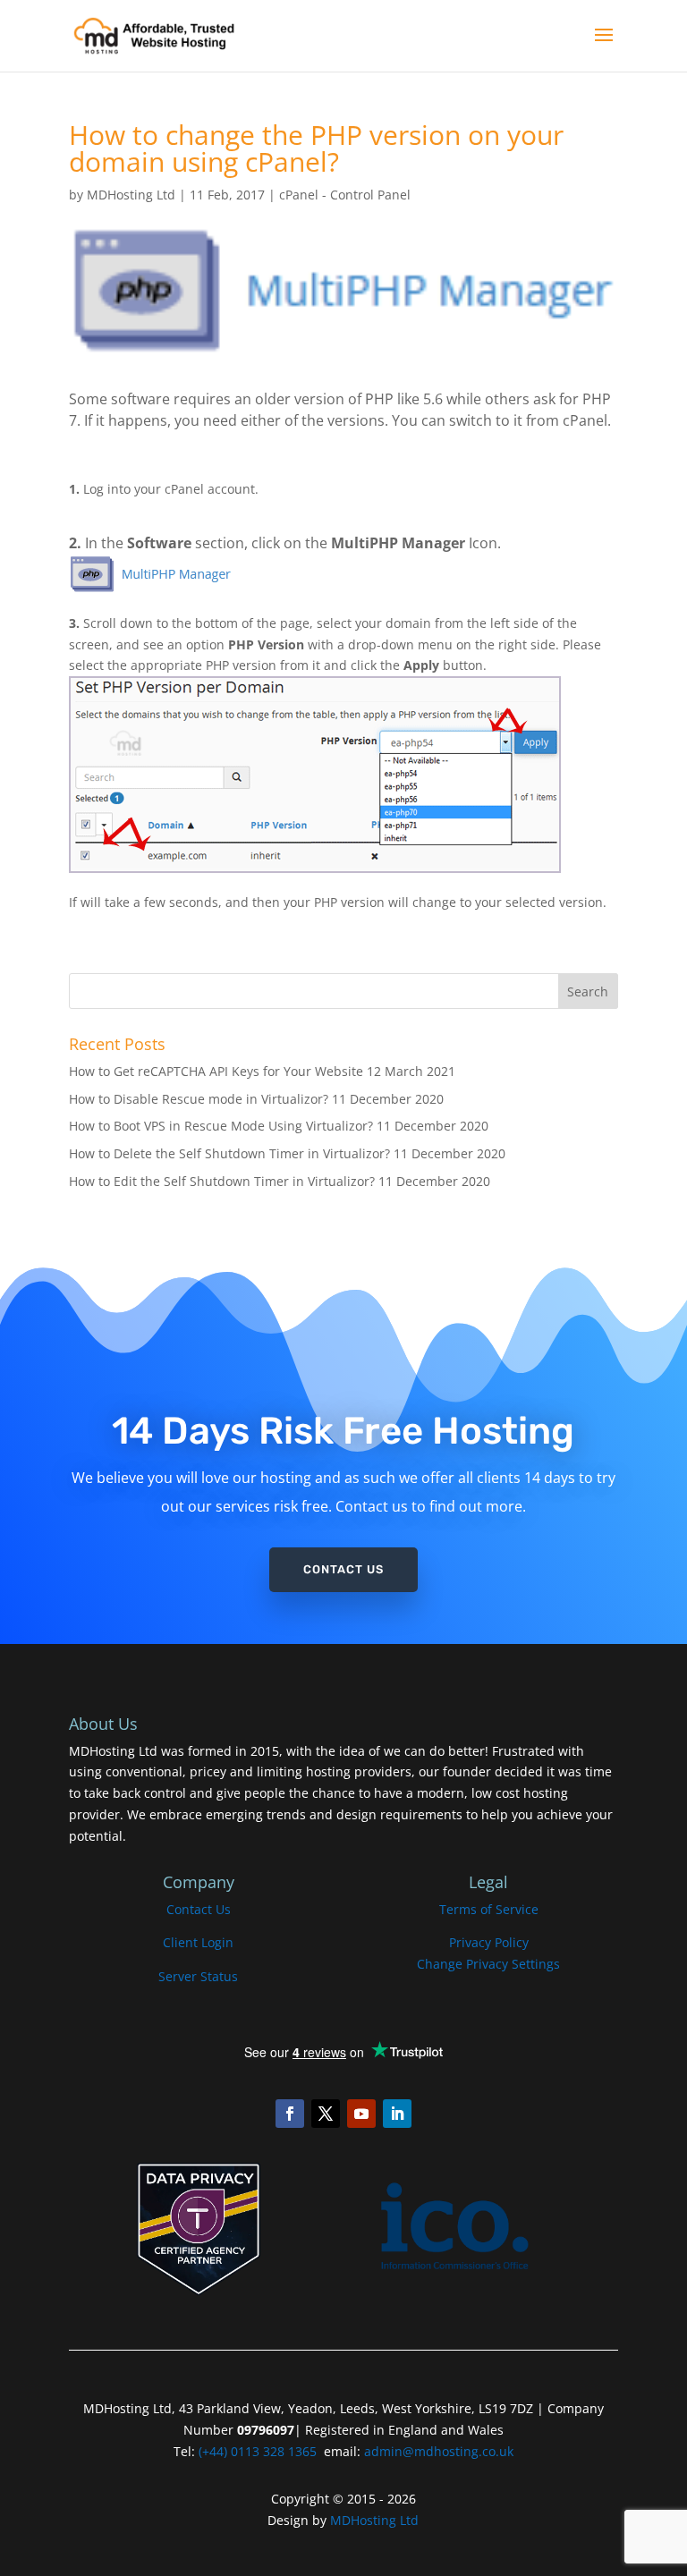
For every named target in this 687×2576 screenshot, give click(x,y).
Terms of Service (489, 1909)
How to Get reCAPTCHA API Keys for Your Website (216, 1071)
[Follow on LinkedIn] (397, 2114)
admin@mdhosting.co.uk (437, 2451)
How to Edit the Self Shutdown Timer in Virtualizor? (222, 1181)
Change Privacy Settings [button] (488, 1964)
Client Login (198, 1942)
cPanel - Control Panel (345, 195)
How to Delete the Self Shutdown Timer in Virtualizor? (229, 1153)
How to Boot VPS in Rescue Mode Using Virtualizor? (221, 1126)
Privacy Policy (489, 1942)
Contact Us (343, 1569)
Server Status (198, 1976)
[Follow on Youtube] (361, 2114)
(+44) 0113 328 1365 (258, 2451)
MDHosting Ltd (131, 195)
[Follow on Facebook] (290, 2114)
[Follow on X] (326, 2114)
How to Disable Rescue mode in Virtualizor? (199, 1099)
